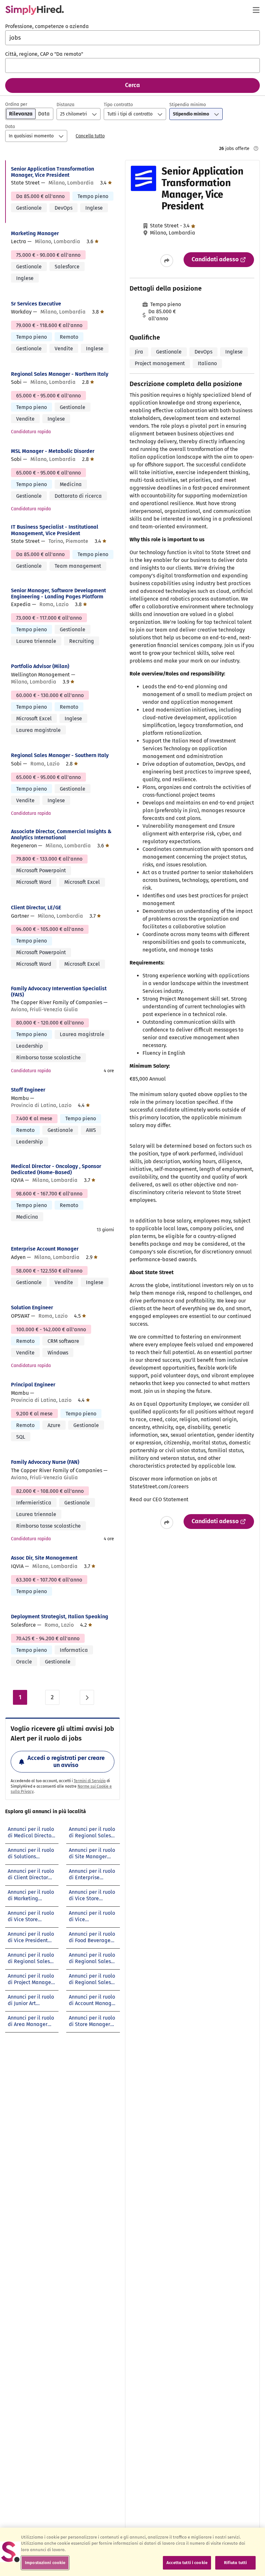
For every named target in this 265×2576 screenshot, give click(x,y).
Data (10, 127)
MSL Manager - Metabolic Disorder (53, 451)
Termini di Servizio (90, 1781)
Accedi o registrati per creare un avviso (66, 1762)
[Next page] (87, 1697)
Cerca (132, 85)
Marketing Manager (35, 233)
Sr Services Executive (36, 304)
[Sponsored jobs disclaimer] (256, 148)
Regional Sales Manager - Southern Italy (60, 755)
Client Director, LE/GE (36, 908)
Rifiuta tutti (236, 2563)
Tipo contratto (118, 105)
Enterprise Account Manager (45, 1249)
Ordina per (16, 104)
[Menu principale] (256, 10)
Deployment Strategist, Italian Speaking (60, 1617)
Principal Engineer (33, 1385)
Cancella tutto (90, 136)
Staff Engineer (28, 1090)
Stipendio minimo (188, 105)
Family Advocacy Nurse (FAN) (45, 1462)
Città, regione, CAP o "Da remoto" (44, 54)
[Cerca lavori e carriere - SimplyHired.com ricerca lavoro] (35, 10)
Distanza (65, 105)
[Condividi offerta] (167, 261)
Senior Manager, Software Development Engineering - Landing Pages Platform (58, 594)
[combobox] (132, 38)
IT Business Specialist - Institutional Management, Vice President (55, 530)
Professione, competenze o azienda (47, 26)
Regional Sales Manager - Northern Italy (60, 374)
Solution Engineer (32, 1308)
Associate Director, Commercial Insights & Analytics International (61, 834)
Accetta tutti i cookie (187, 2563)
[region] (132, 2552)
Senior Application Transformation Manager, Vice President (53, 172)
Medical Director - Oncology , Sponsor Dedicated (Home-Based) (56, 1169)
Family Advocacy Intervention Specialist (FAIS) (59, 992)
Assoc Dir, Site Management (44, 1558)
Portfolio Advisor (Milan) (40, 666)
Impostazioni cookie (45, 2563)
